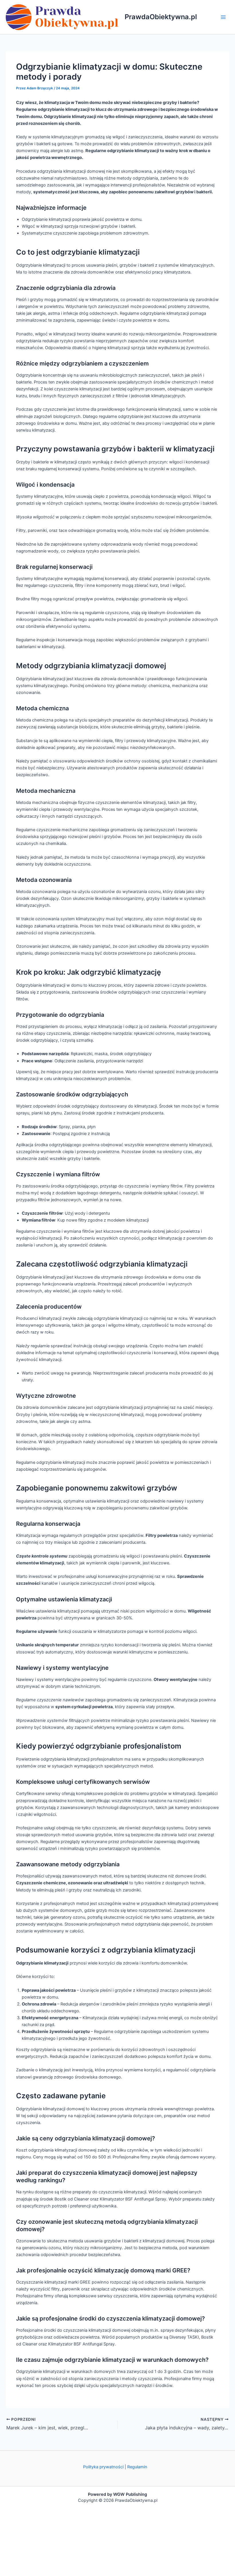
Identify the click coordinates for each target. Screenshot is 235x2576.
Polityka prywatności (103, 2467)
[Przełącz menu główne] (223, 17)
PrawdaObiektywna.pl (161, 17)
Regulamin (137, 2467)
